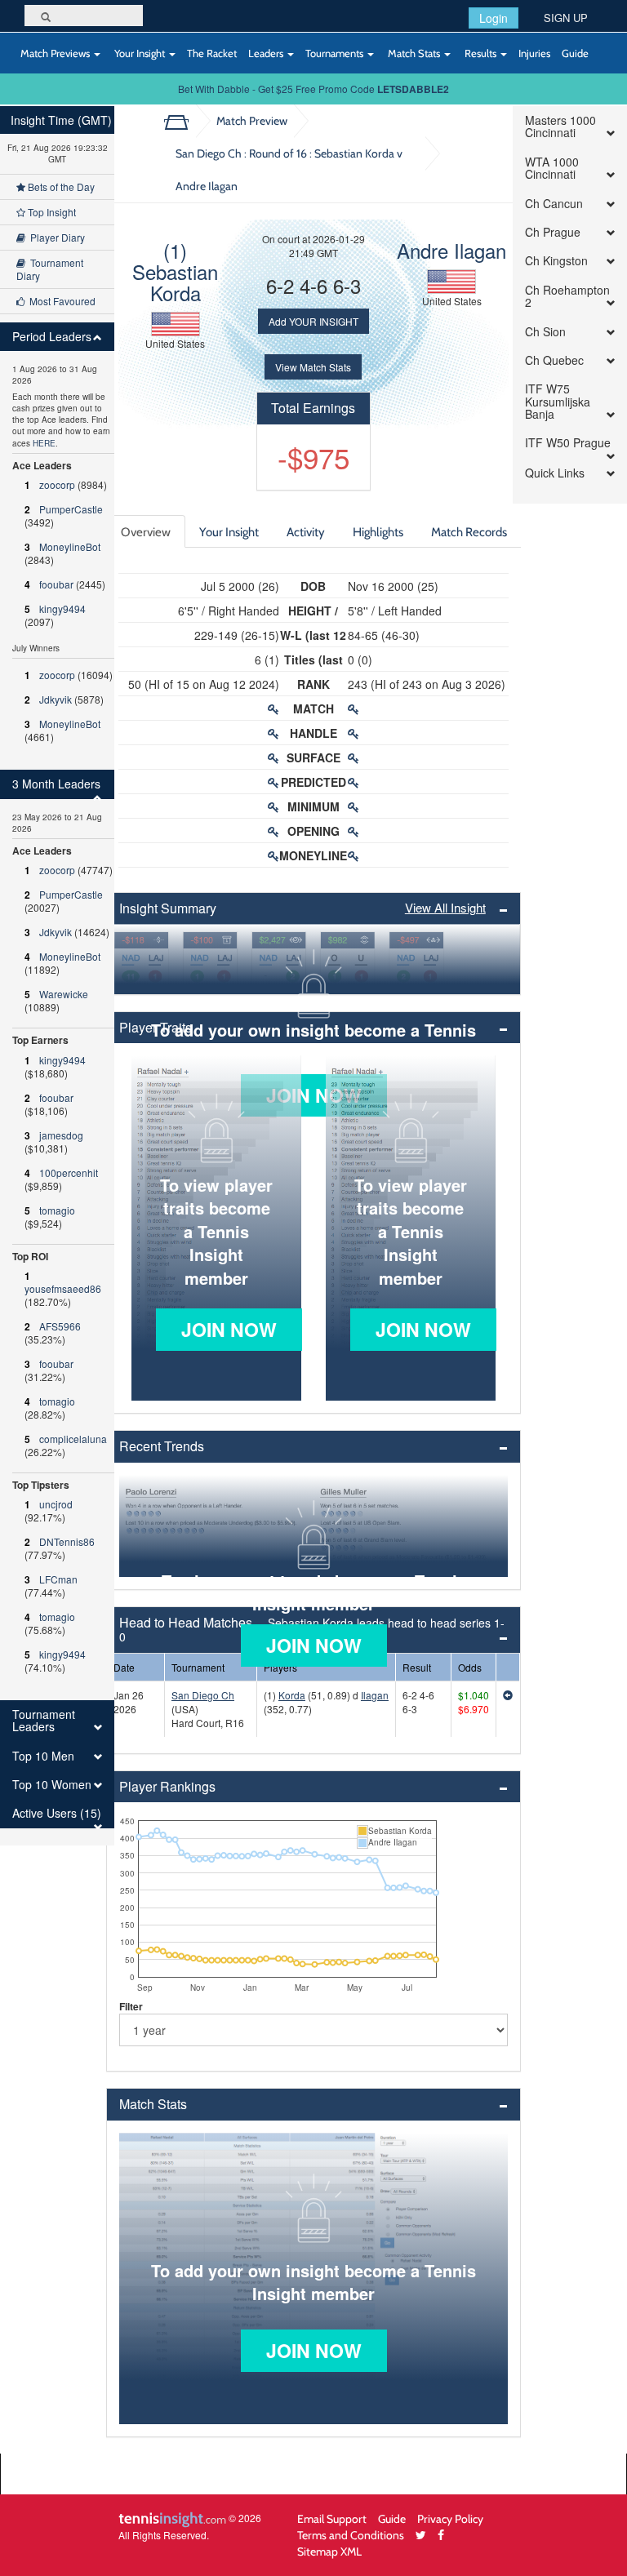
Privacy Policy (450, 2518)
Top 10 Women (52, 1785)
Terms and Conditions (351, 2535)
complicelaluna (73, 1439)
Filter (131, 2006)
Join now (229, 1329)
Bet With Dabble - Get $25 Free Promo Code (313, 89)
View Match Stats (313, 367)
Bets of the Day (60, 187)
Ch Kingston (556, 261)
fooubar (56, 584)
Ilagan (375, 1695)
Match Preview (252, 120)
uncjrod (56, 1504)
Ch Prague (553, 232)
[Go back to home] (182, 121)
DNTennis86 (67, 1541)
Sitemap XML (329, 2551)
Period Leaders (52, 337)
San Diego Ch (203, 1695)
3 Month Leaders (56, 784)
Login (494, 18)
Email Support (332, 2518)
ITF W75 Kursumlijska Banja (558, 402)
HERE (44, 443)
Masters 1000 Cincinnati (560, 127)
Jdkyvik (56, 699)
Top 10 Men (43, 1756)
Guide (575, 53)
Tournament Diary (50, 269)
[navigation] (57, 976)
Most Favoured (60, 301)
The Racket (212, 53)
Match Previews (55, 53)
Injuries (534, 53)
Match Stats (414, 53)
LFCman (58, 1579)
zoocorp (57, 484)
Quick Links (555, 473)
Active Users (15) (57, 1813)
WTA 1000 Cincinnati (552, 169)
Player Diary (55, 237)
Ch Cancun (554, 204)
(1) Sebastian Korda (175, 271)
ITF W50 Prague (568, 443)
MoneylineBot (70, 546)
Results (480, 53)
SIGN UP (566, 18)
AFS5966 (60, 1326)
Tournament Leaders (44, 1721)
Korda (292, 1695)
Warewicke (64, 994)
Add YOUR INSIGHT (313, 321)
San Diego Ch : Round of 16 (289, 169)
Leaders (267, 53)
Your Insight (140, 53)
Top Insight (51, 212)
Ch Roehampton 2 (567, 297)
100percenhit (69, 1173)
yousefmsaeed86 (63, 1288)
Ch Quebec (554, 360)
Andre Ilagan (451, 250)
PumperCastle (71, 509)
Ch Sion (545, 332)
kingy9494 (62, 608)
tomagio (57, 1210)
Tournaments (336, 53)
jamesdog (61, 1135)
